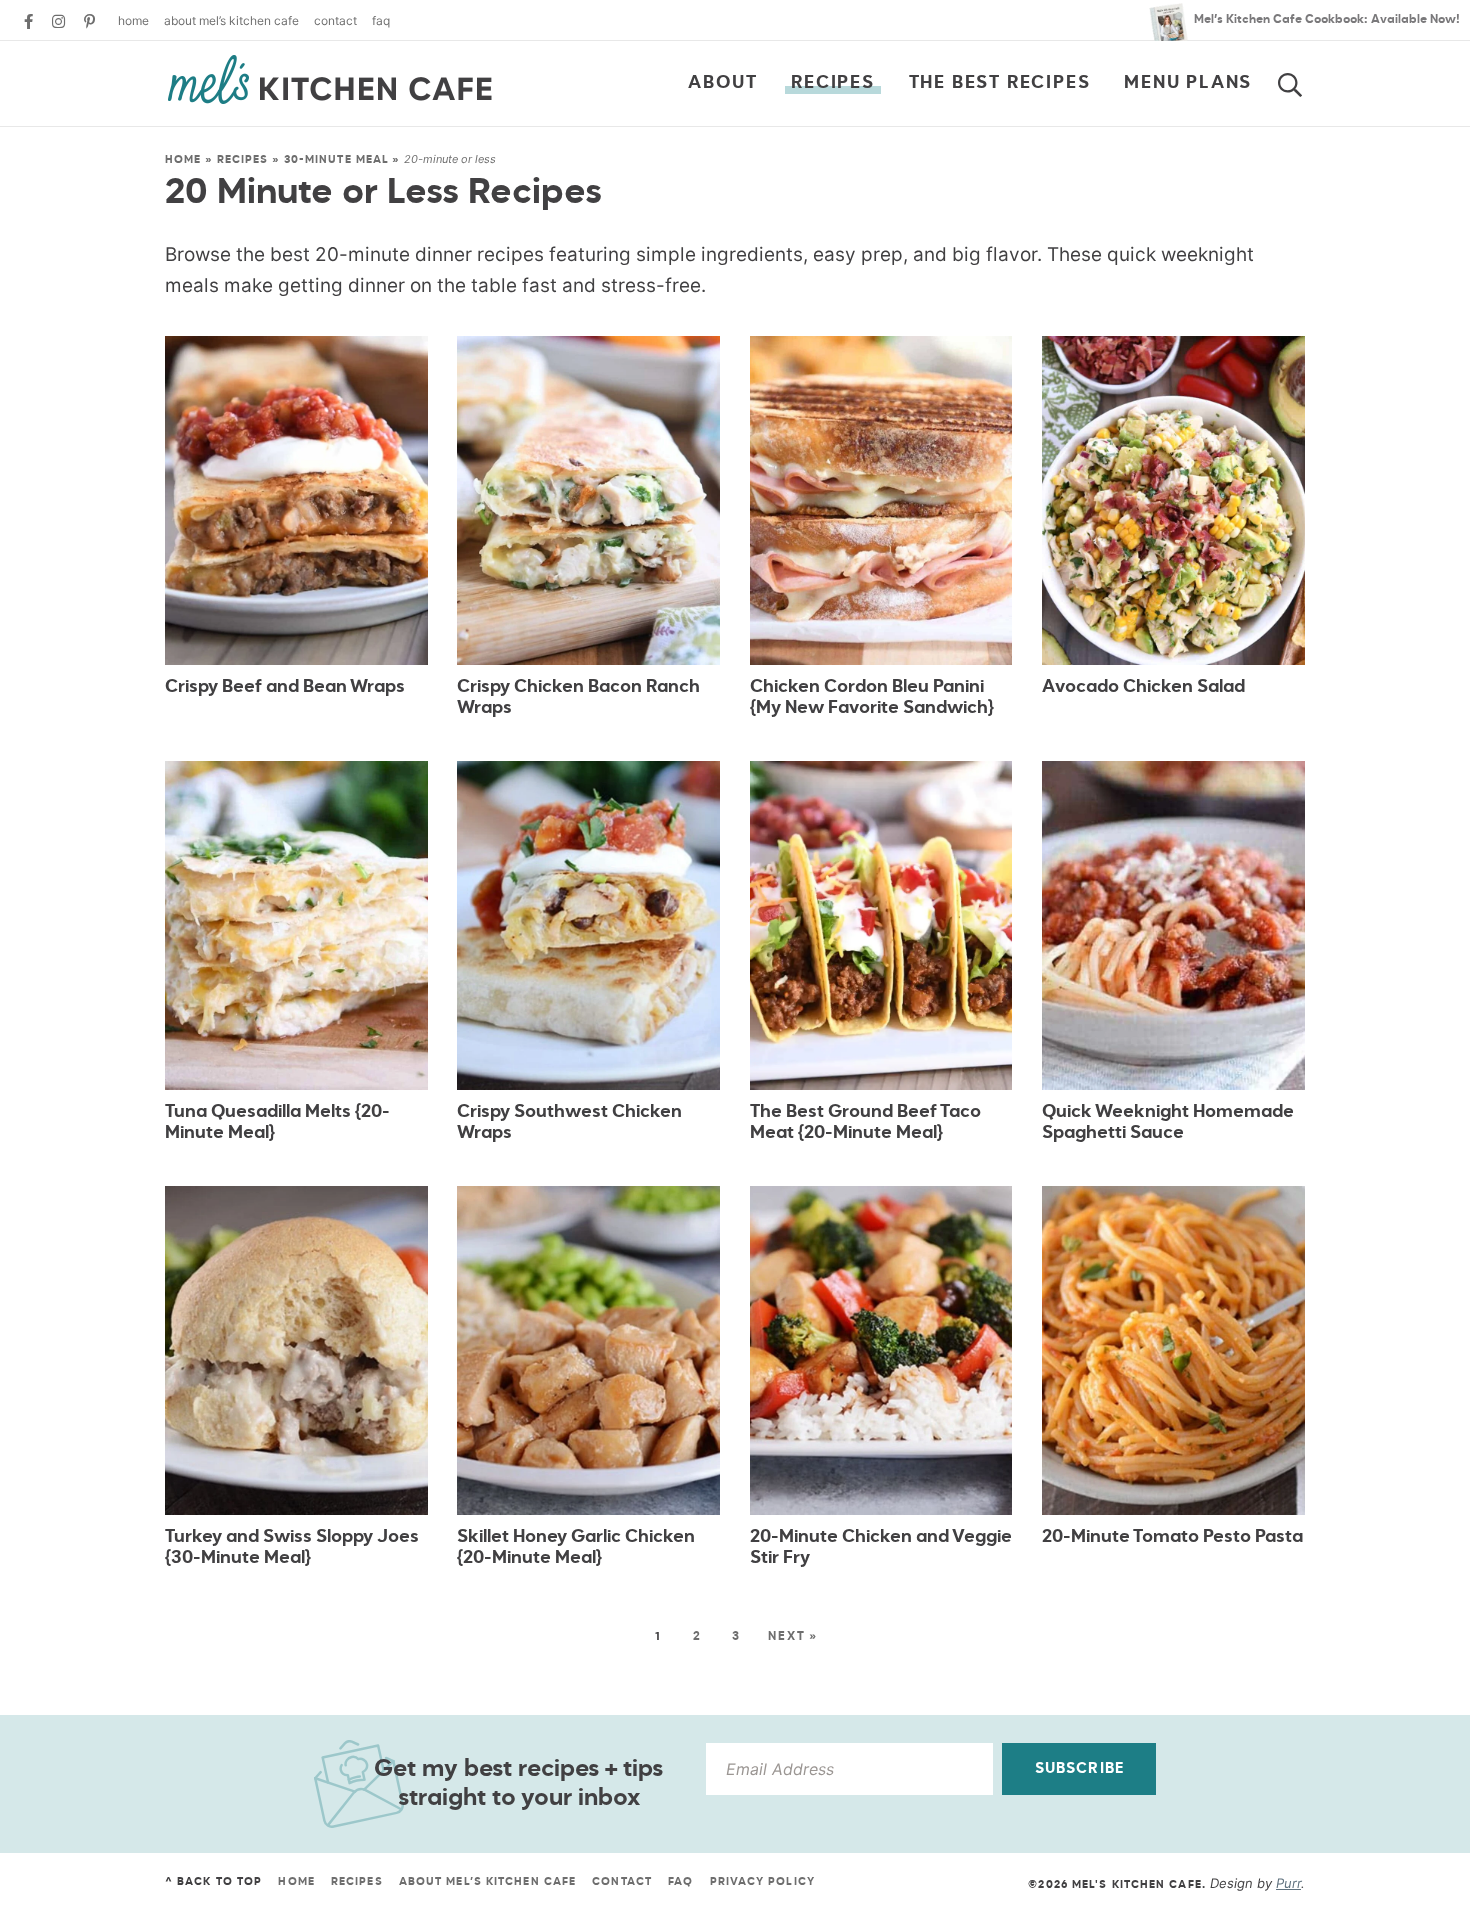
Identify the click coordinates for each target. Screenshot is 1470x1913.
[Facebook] (28, 21)
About (722, 83)
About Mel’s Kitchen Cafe (231, 20)
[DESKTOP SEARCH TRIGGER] (1302, 81)
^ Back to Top (213, 1881)
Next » (793, 1637)
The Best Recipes (1000, 83)
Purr (1288, 1883)
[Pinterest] (89, 21)
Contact (335, 20)
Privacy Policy (762, 1881)
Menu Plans (1188, 83)
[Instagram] (58, 21)
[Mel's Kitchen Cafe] (330, 80)
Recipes (833, 83)
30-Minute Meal (336, 159)
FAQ (381, 20)
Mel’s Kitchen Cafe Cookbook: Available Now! (1327, 20)
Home (133, 20)
